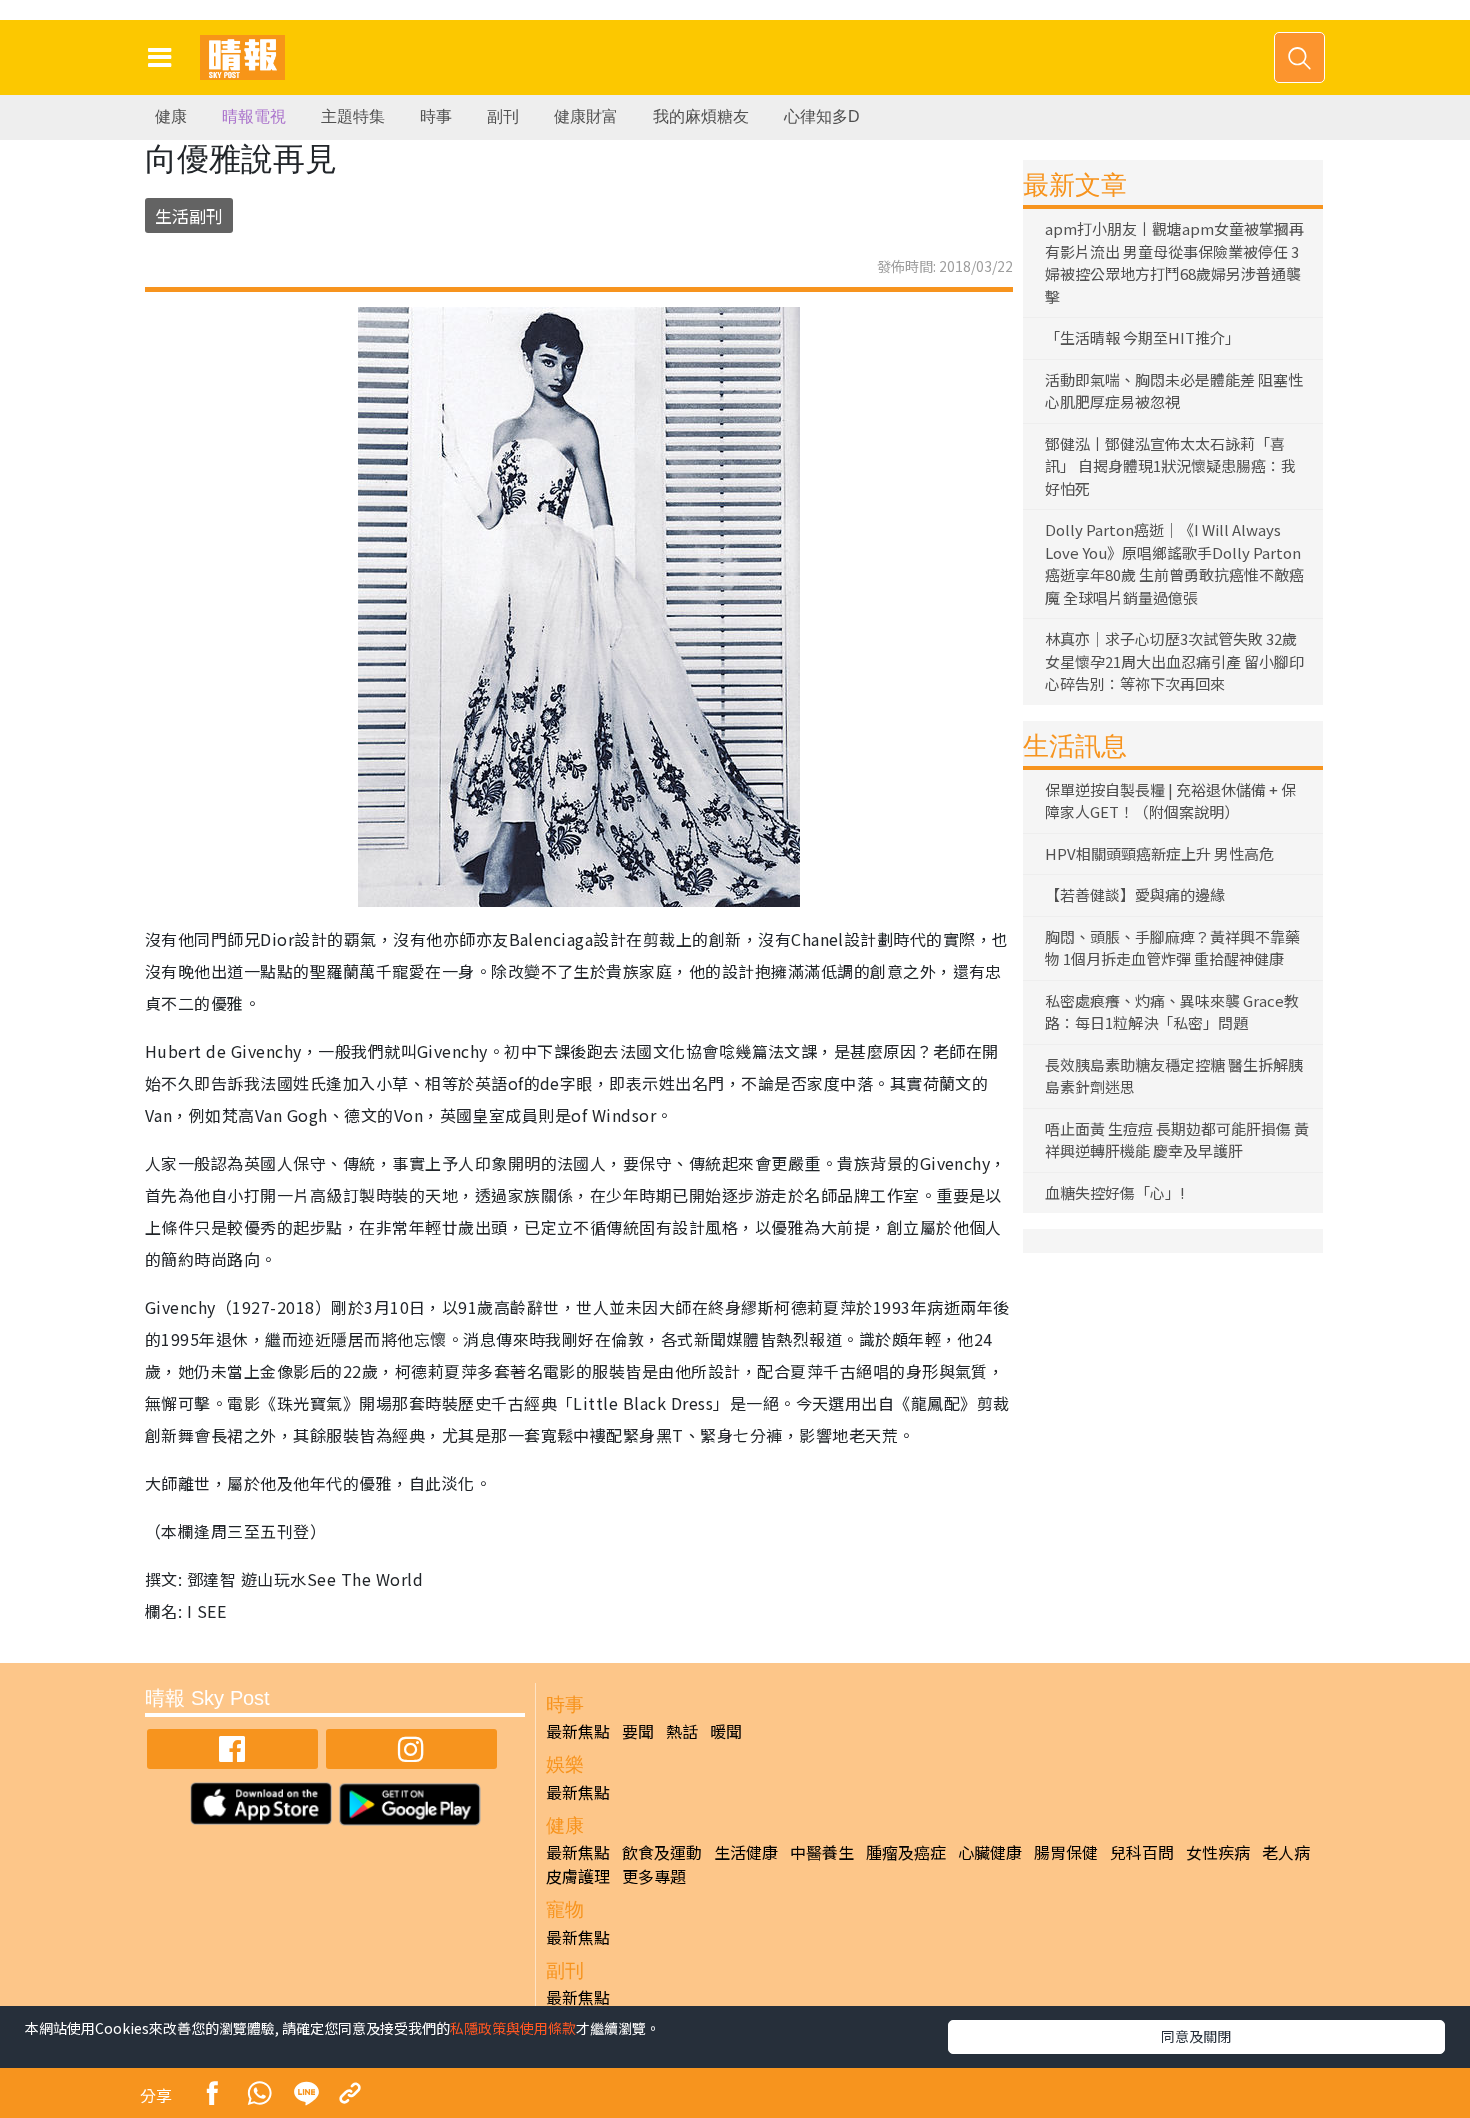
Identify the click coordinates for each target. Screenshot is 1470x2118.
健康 (171, 116)
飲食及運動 (662, 1852)
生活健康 (746, 1852)
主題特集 (353, 116)
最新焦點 (578, 1731)
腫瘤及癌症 (906, 1852)
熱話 (682, 1731)
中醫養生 (822, 1852)
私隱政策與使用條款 (513, 2028)
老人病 (1286, 1852)
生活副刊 (189, 215)
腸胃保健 (1066, 1852)
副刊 (503, 116)
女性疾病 (1218, 1852)
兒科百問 (1142, 1852)
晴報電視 (254, 116)
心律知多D (822, 116)
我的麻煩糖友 (701, 116)
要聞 (638, 1731)
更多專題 (654, 1876)
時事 (436, 116)
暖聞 (726, 1731)
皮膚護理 (578, 1876)
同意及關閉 (1196, 2036)
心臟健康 (990, 1852)
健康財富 (586, 116)
